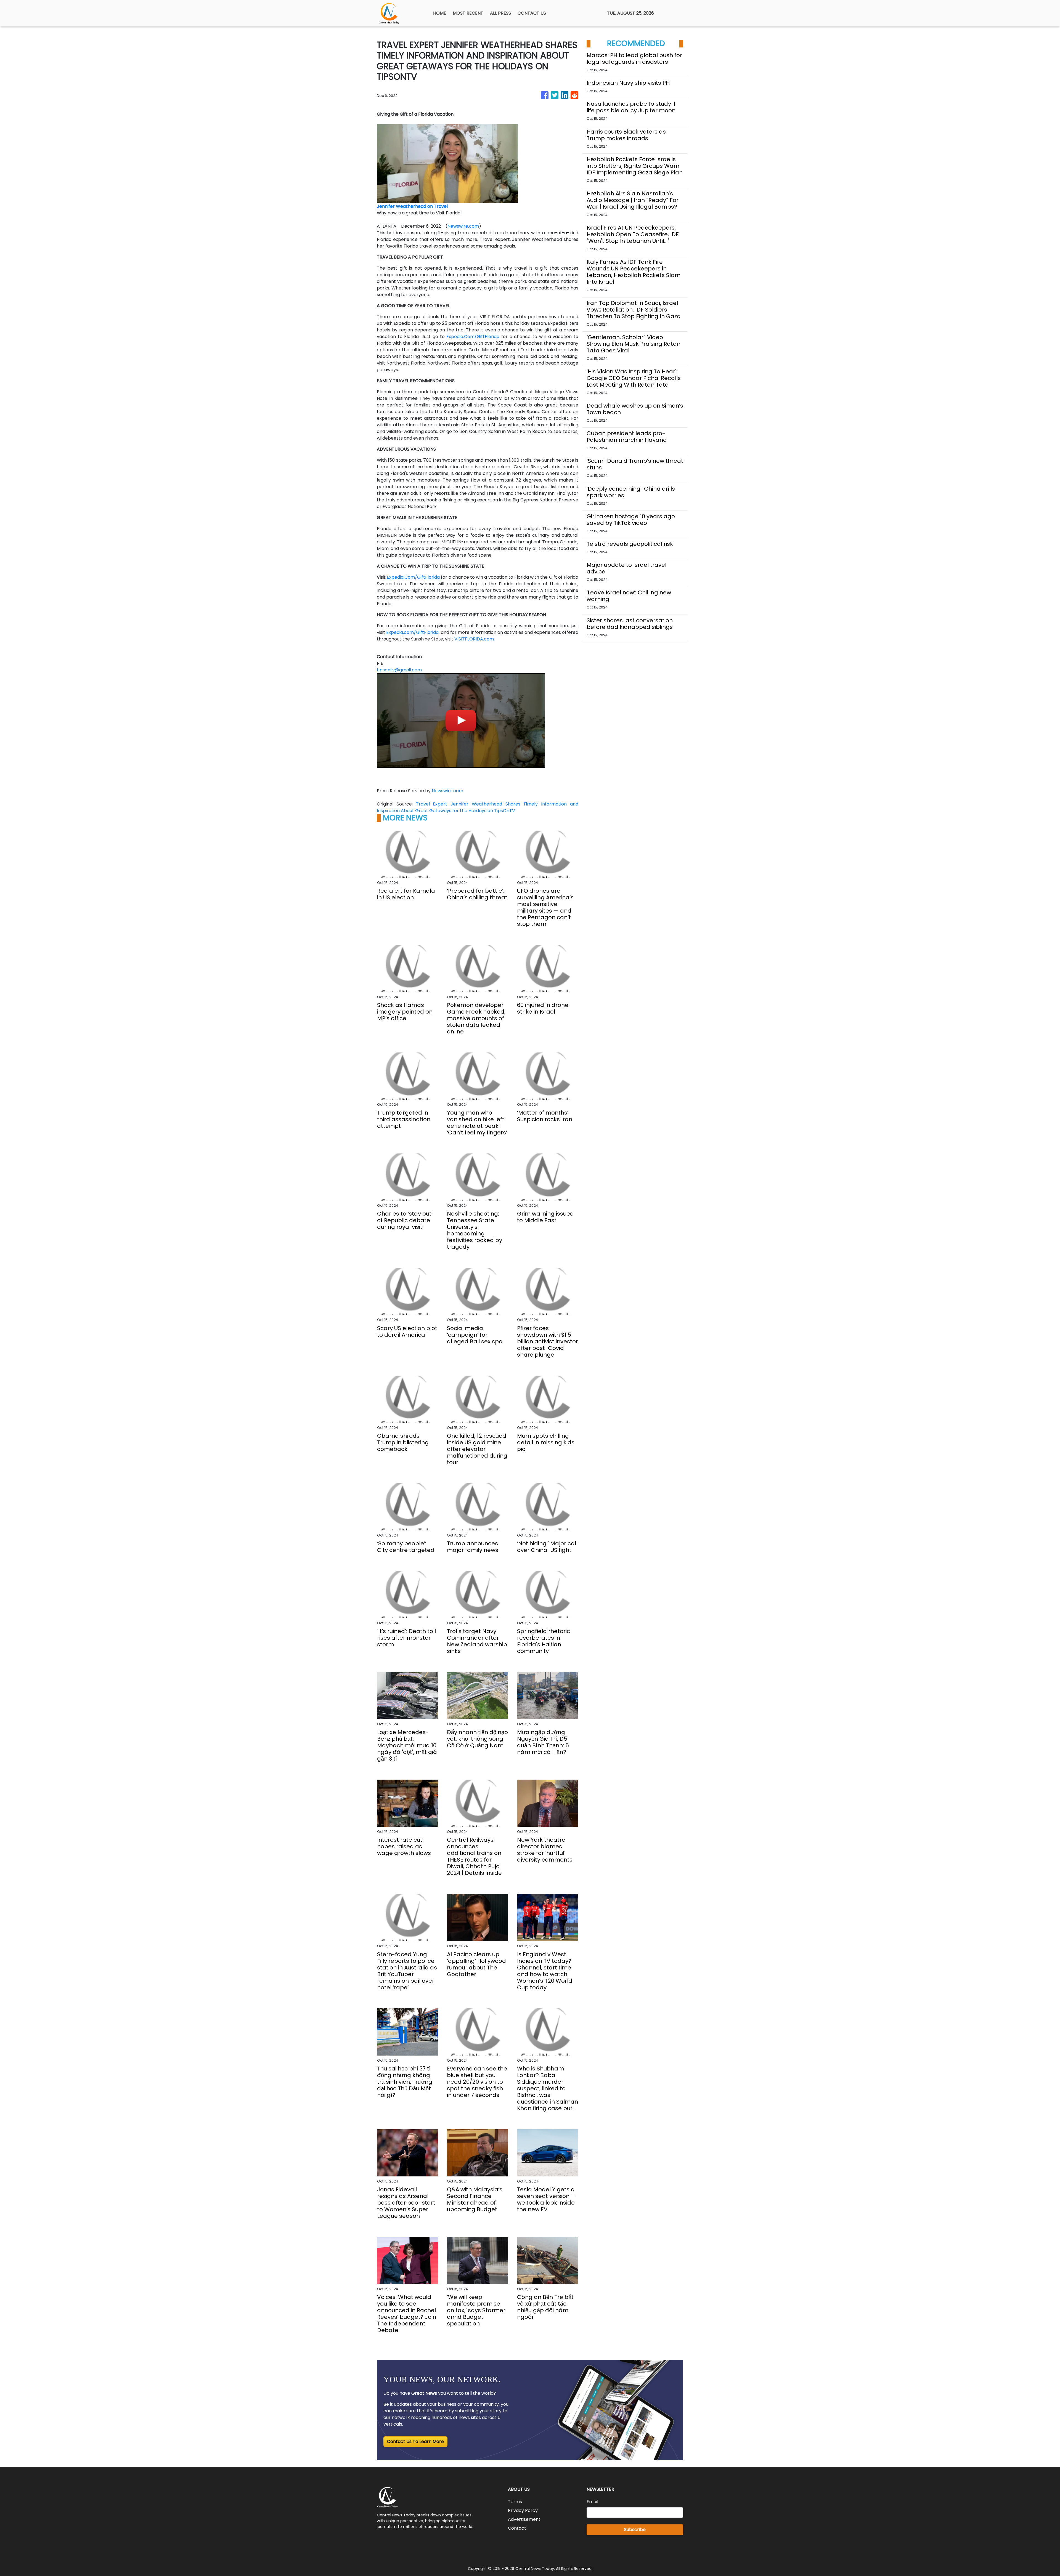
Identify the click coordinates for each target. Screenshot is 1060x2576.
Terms (515, 2502)
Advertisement (524, 2519)
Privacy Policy (523, 2510)
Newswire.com (463, 226)
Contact (517, 2528)
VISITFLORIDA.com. (475, 639)
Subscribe (635, 2530)
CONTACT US (532, 13)
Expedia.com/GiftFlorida (412, 632)
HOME (440, 13)
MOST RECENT (468, 13)
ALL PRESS (500, 13)
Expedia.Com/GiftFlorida (473, 337)
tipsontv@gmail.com (399, 670)
